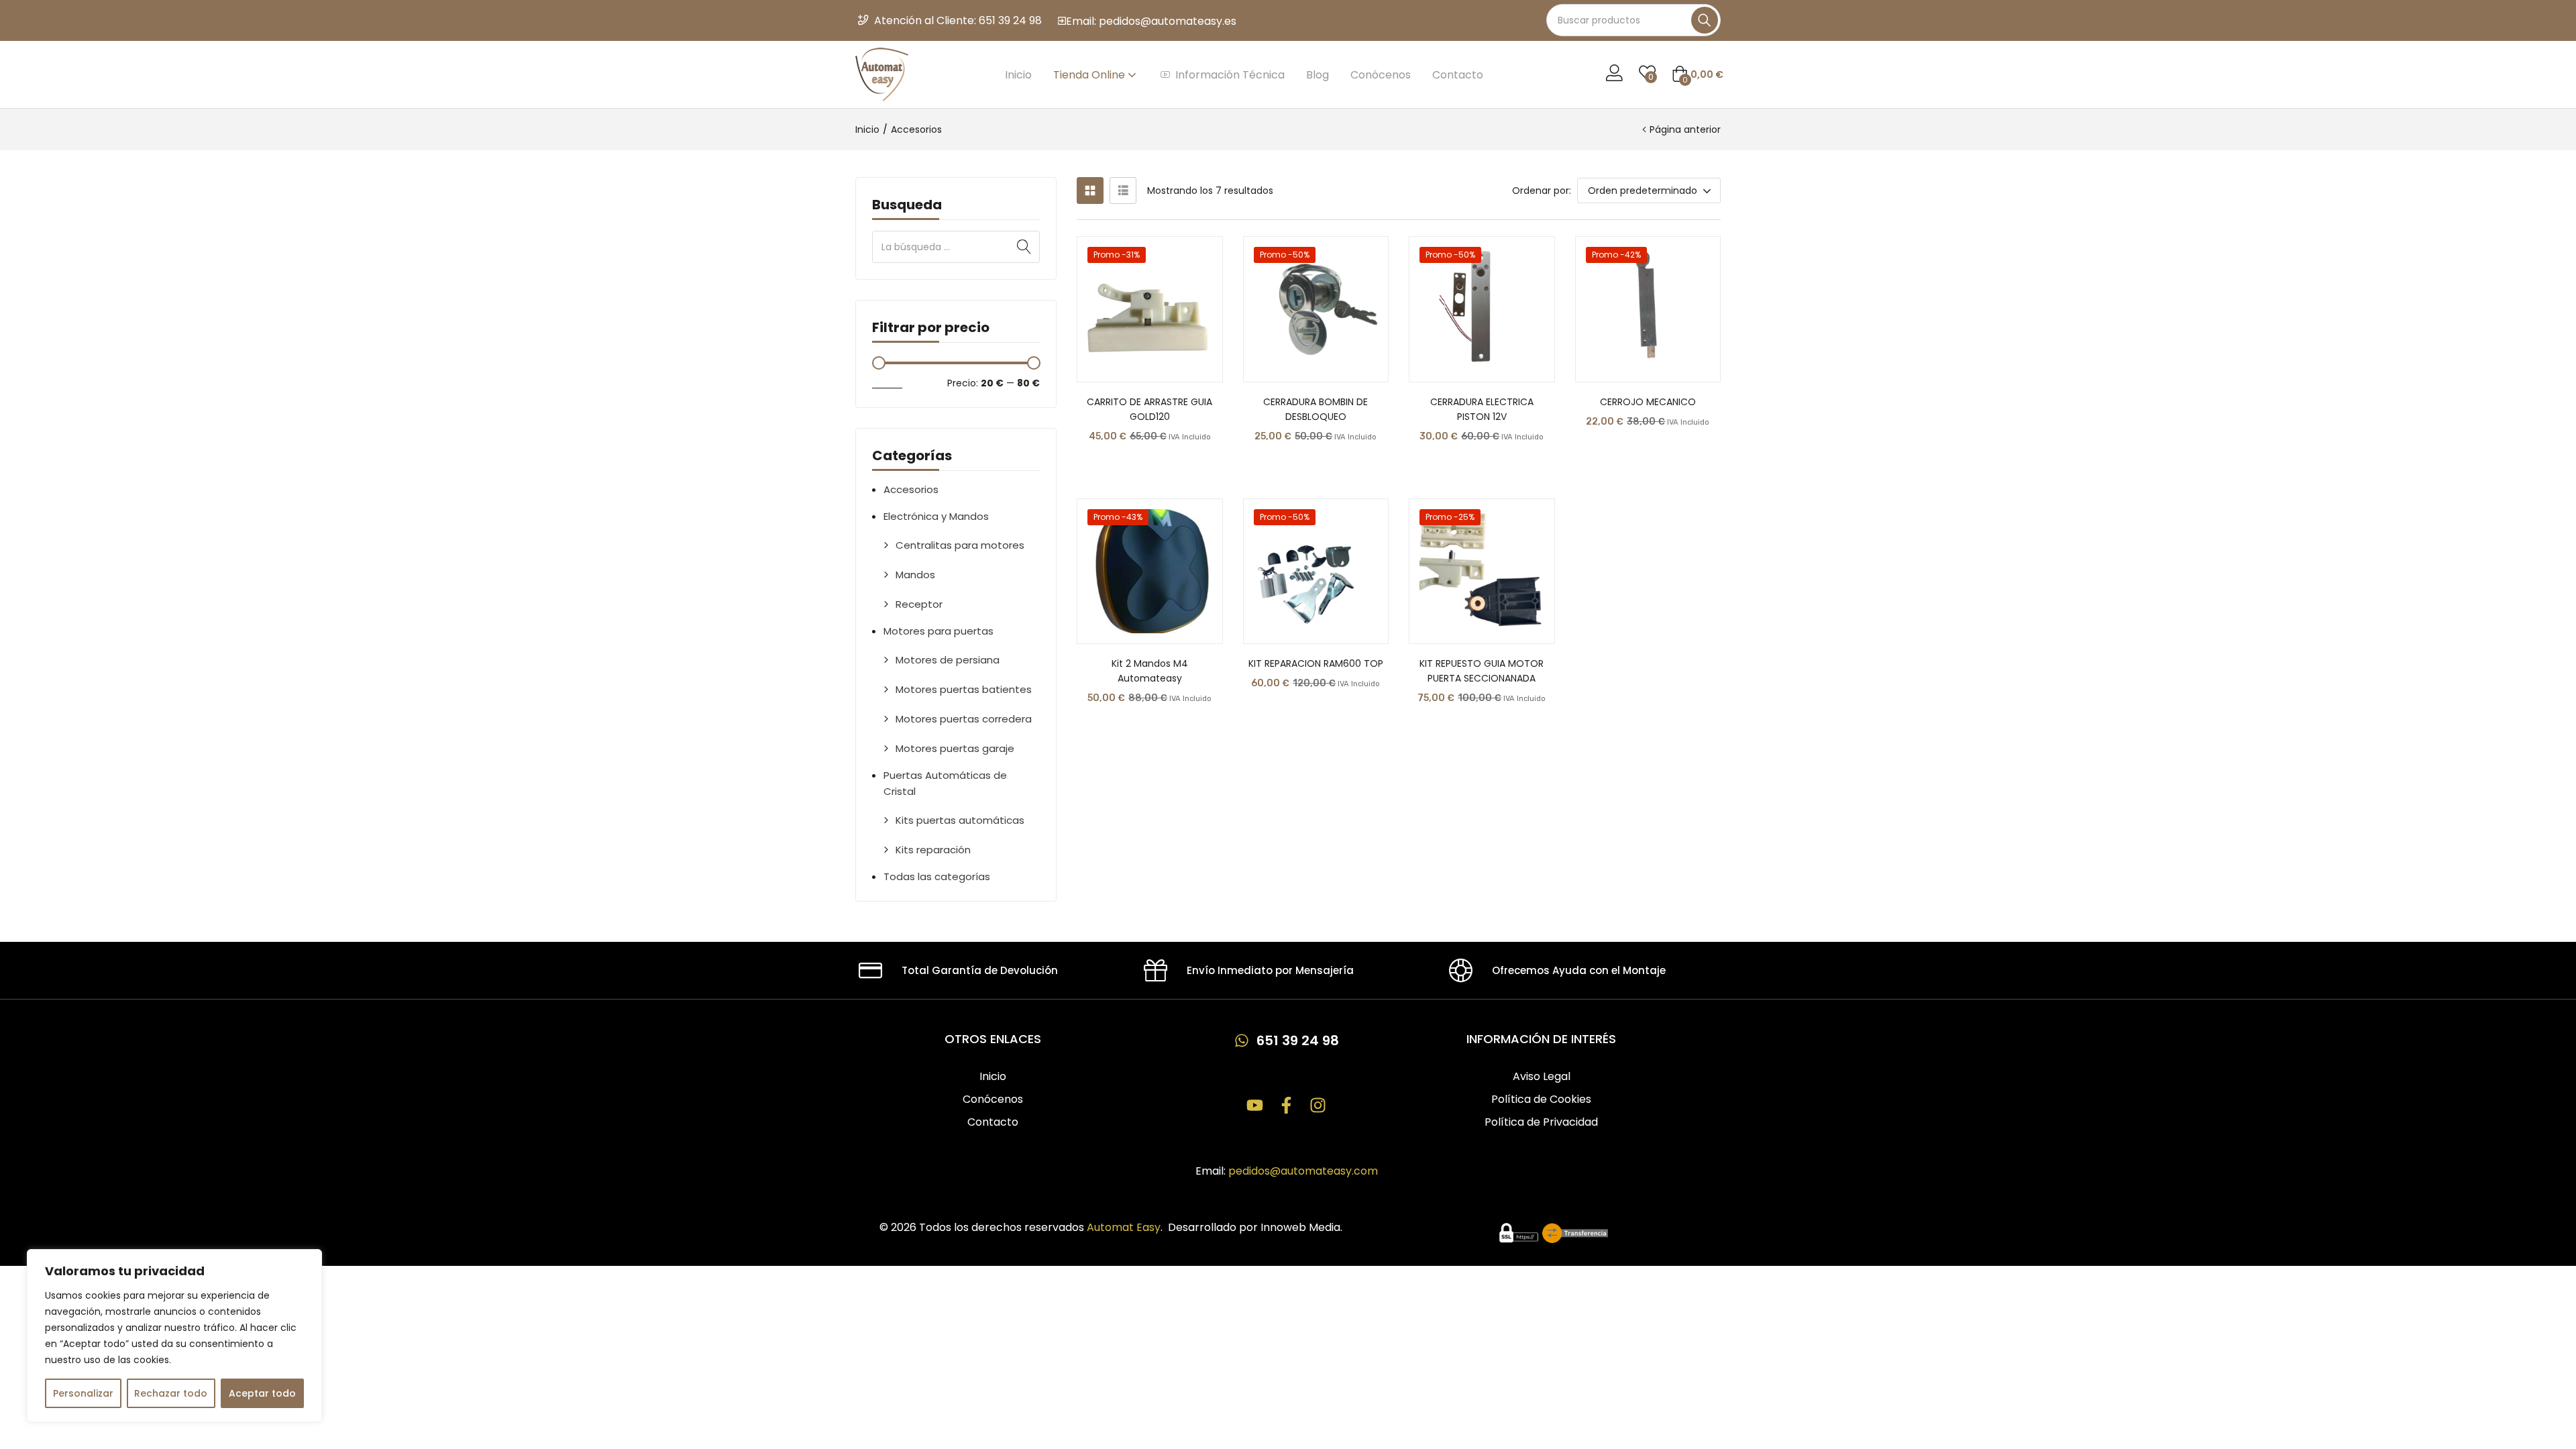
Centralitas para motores (960, 545)
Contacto (1458, 75)
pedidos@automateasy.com (1303, 1171)
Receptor (919, 604)
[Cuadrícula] (1090, 191)
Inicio (1018, 75)
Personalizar (83, 1393)
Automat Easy (1124, 1227)
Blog (1318, 75)
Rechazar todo (171, 1393)
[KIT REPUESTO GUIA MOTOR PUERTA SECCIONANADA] (1482, 572)
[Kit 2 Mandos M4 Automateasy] (1150, 572)
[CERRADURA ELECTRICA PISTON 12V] (1482, 309)
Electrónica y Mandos (936, 516)
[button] (1698, 74)
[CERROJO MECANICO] (1648, 309)
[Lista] (1123, 191)
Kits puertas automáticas (960, 820)
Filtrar (887, 383)
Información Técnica (1230, 75)
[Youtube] (1255, 1105)
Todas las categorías (937, 876)
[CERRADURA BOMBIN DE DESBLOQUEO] (1316, 309)
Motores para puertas (938, 631)
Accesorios (911, 489)
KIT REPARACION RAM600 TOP (1316, 663)
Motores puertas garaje (955, 748)
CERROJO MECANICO (1648, 402)
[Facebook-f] (1286, 1105)
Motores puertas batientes (964, 689)
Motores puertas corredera (964, 719)
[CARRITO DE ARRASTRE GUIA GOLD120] (1150, 309)
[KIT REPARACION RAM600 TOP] (1316, 572)
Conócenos (1381, 75)
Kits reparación (933, 850)
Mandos (915, 575)
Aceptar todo (262, 1393)
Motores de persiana (948, 660)
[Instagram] (1318, 1105)
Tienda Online (1090, 75)
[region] (174, 1336)
